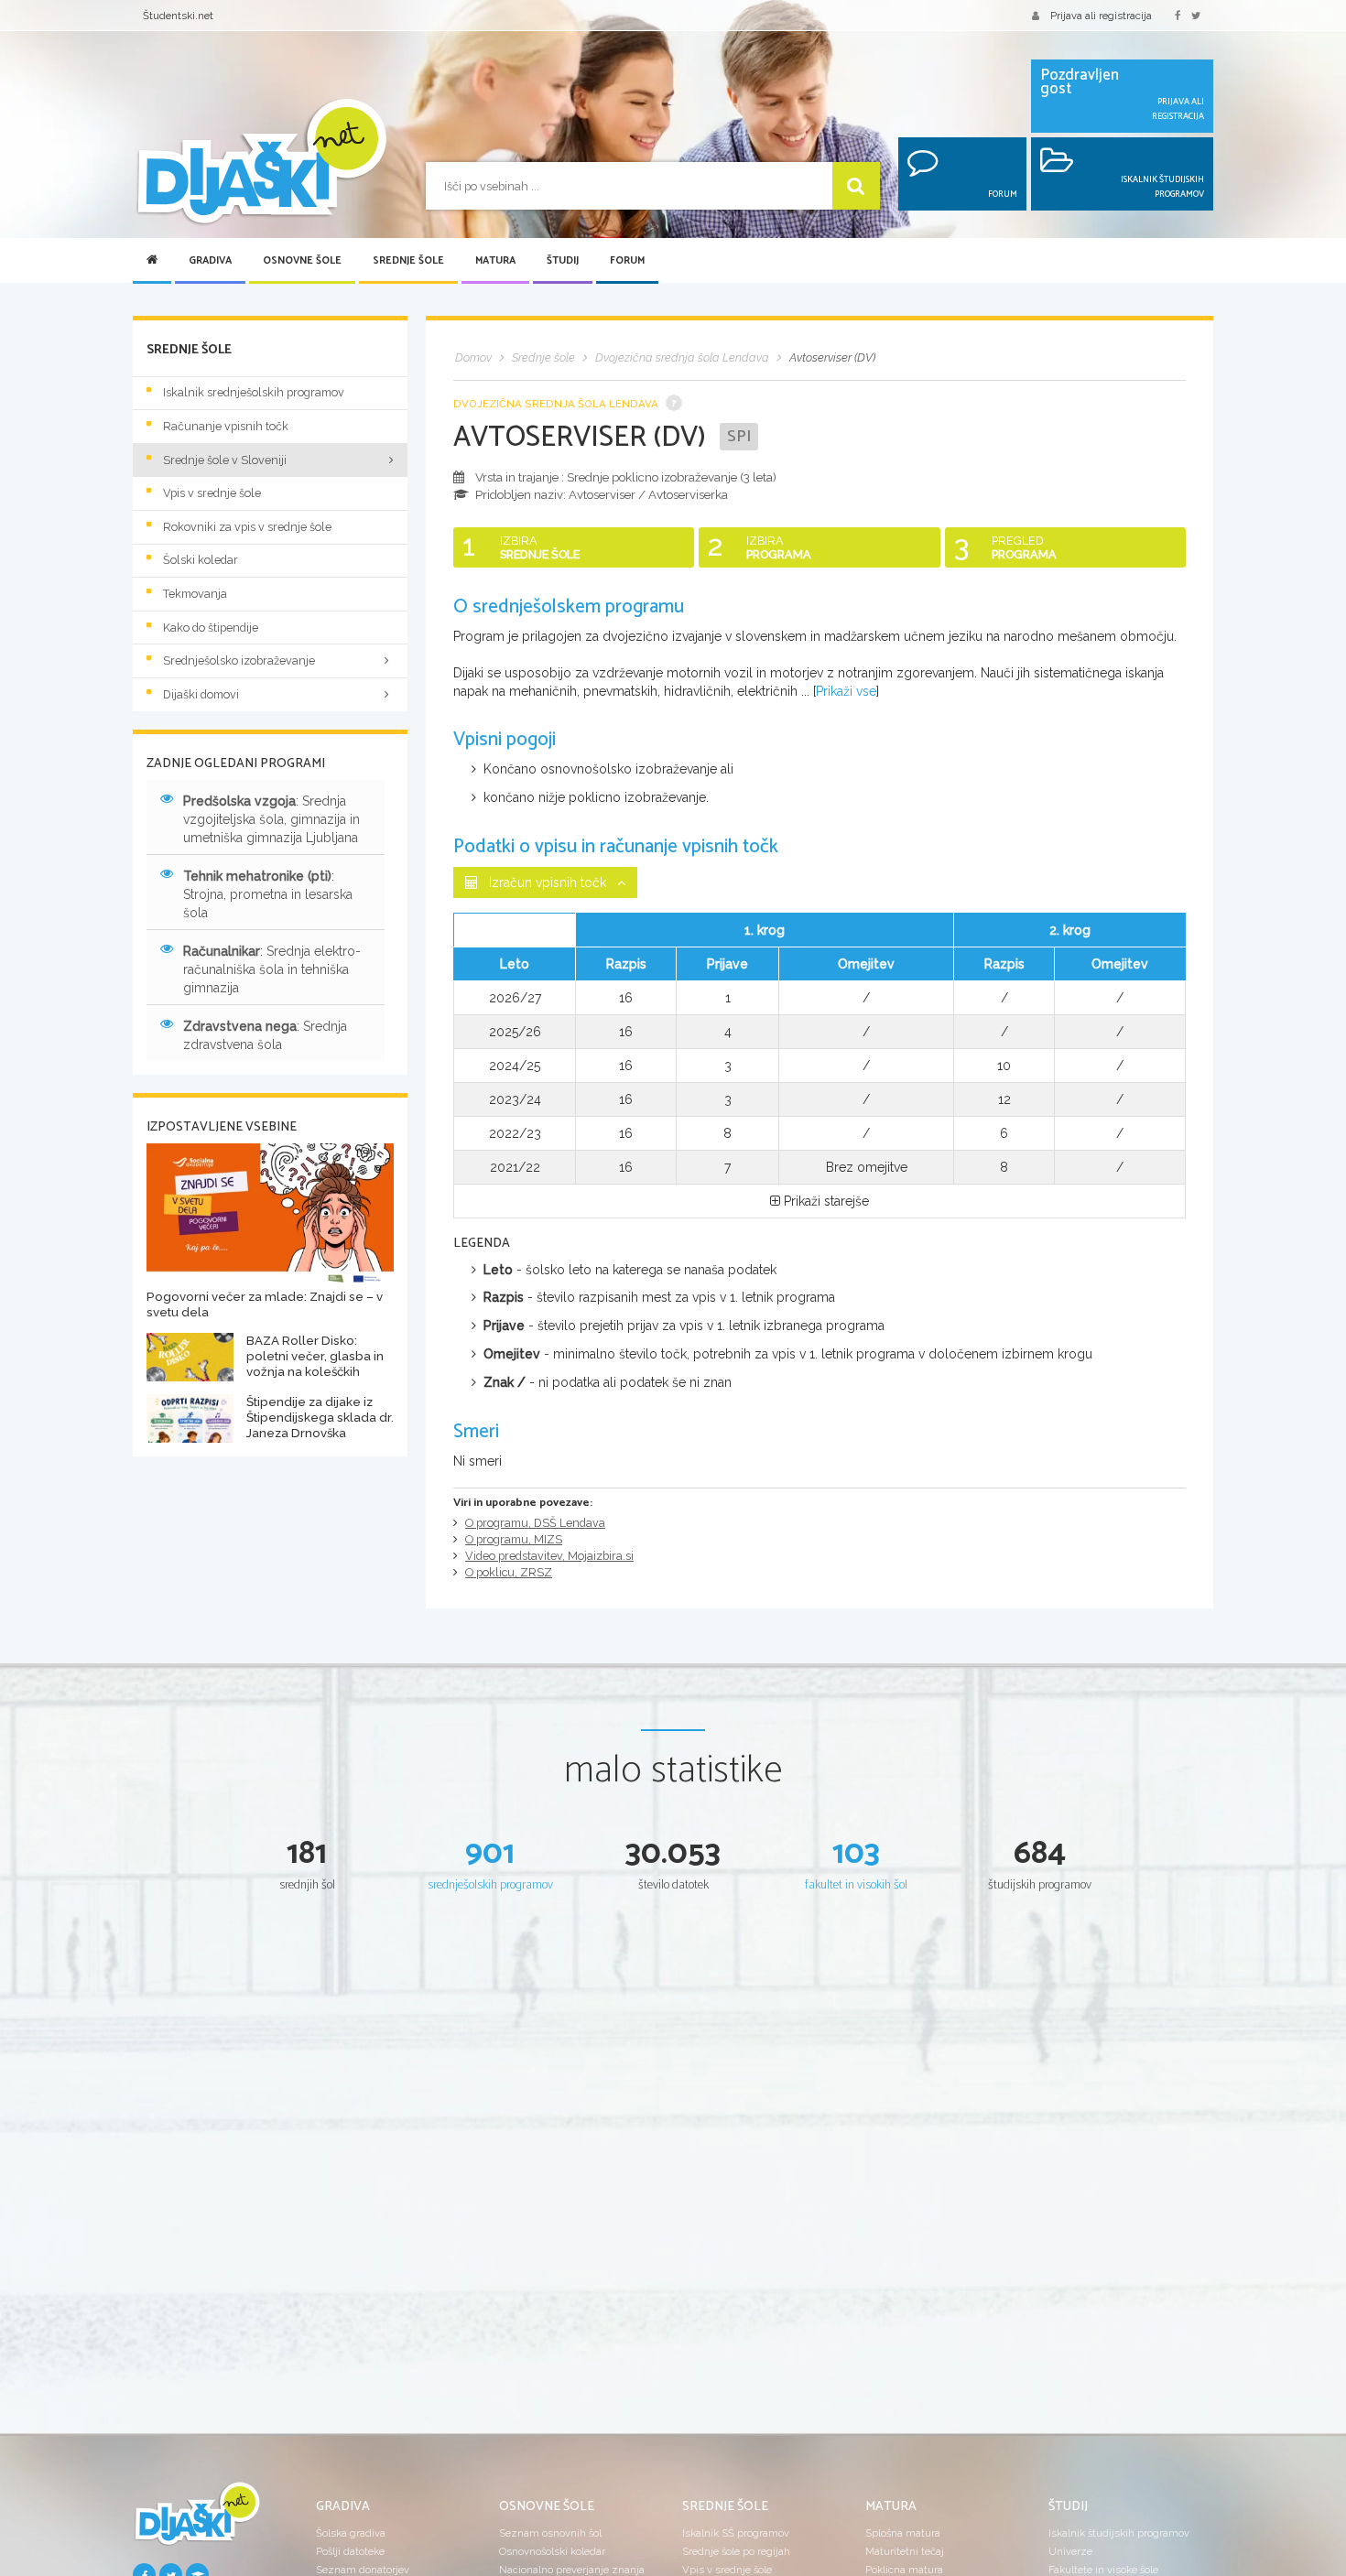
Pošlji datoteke (350, 2551)
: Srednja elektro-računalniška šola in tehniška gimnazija (272, 969)
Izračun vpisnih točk (548, 882)
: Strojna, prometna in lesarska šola (268, 894)
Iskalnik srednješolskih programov (254, 392)
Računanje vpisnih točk (226, 426)
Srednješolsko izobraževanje (239, 660)
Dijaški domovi (201, 694)
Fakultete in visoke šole (1103, 2570)
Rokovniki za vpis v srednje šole (247, 527)
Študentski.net (178, 16)
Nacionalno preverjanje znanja (572, 2570)
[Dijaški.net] (197, 2521)
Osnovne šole (302, 261)
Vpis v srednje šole (212, 493)
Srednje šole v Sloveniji (225, 460)
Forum (627, 261)
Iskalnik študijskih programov (1119, 2533)
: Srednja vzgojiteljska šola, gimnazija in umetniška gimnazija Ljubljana (271, 819)
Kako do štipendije (211, 628)
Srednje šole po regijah (736, 2551)
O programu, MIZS (514, 1539)
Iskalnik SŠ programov (736, 2533)
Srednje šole (408, 261)
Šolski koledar (201, 560)
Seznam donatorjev (363, 2570)
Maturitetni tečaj (905, 2551)
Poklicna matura (904, 2570)
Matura (495, 261)
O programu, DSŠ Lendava (535, 1523)
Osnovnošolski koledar (552, 2551)
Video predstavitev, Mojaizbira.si (549, 1556)
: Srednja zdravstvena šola (265, 1035)
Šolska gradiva (351, 2533)
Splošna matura (903, 2533)
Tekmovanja (195, 594)
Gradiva (210, 261)
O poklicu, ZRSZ (509, 1572)
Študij (563, 261)
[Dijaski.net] (261, 162)
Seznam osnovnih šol (550, 2533)
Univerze (1070, 2551)
